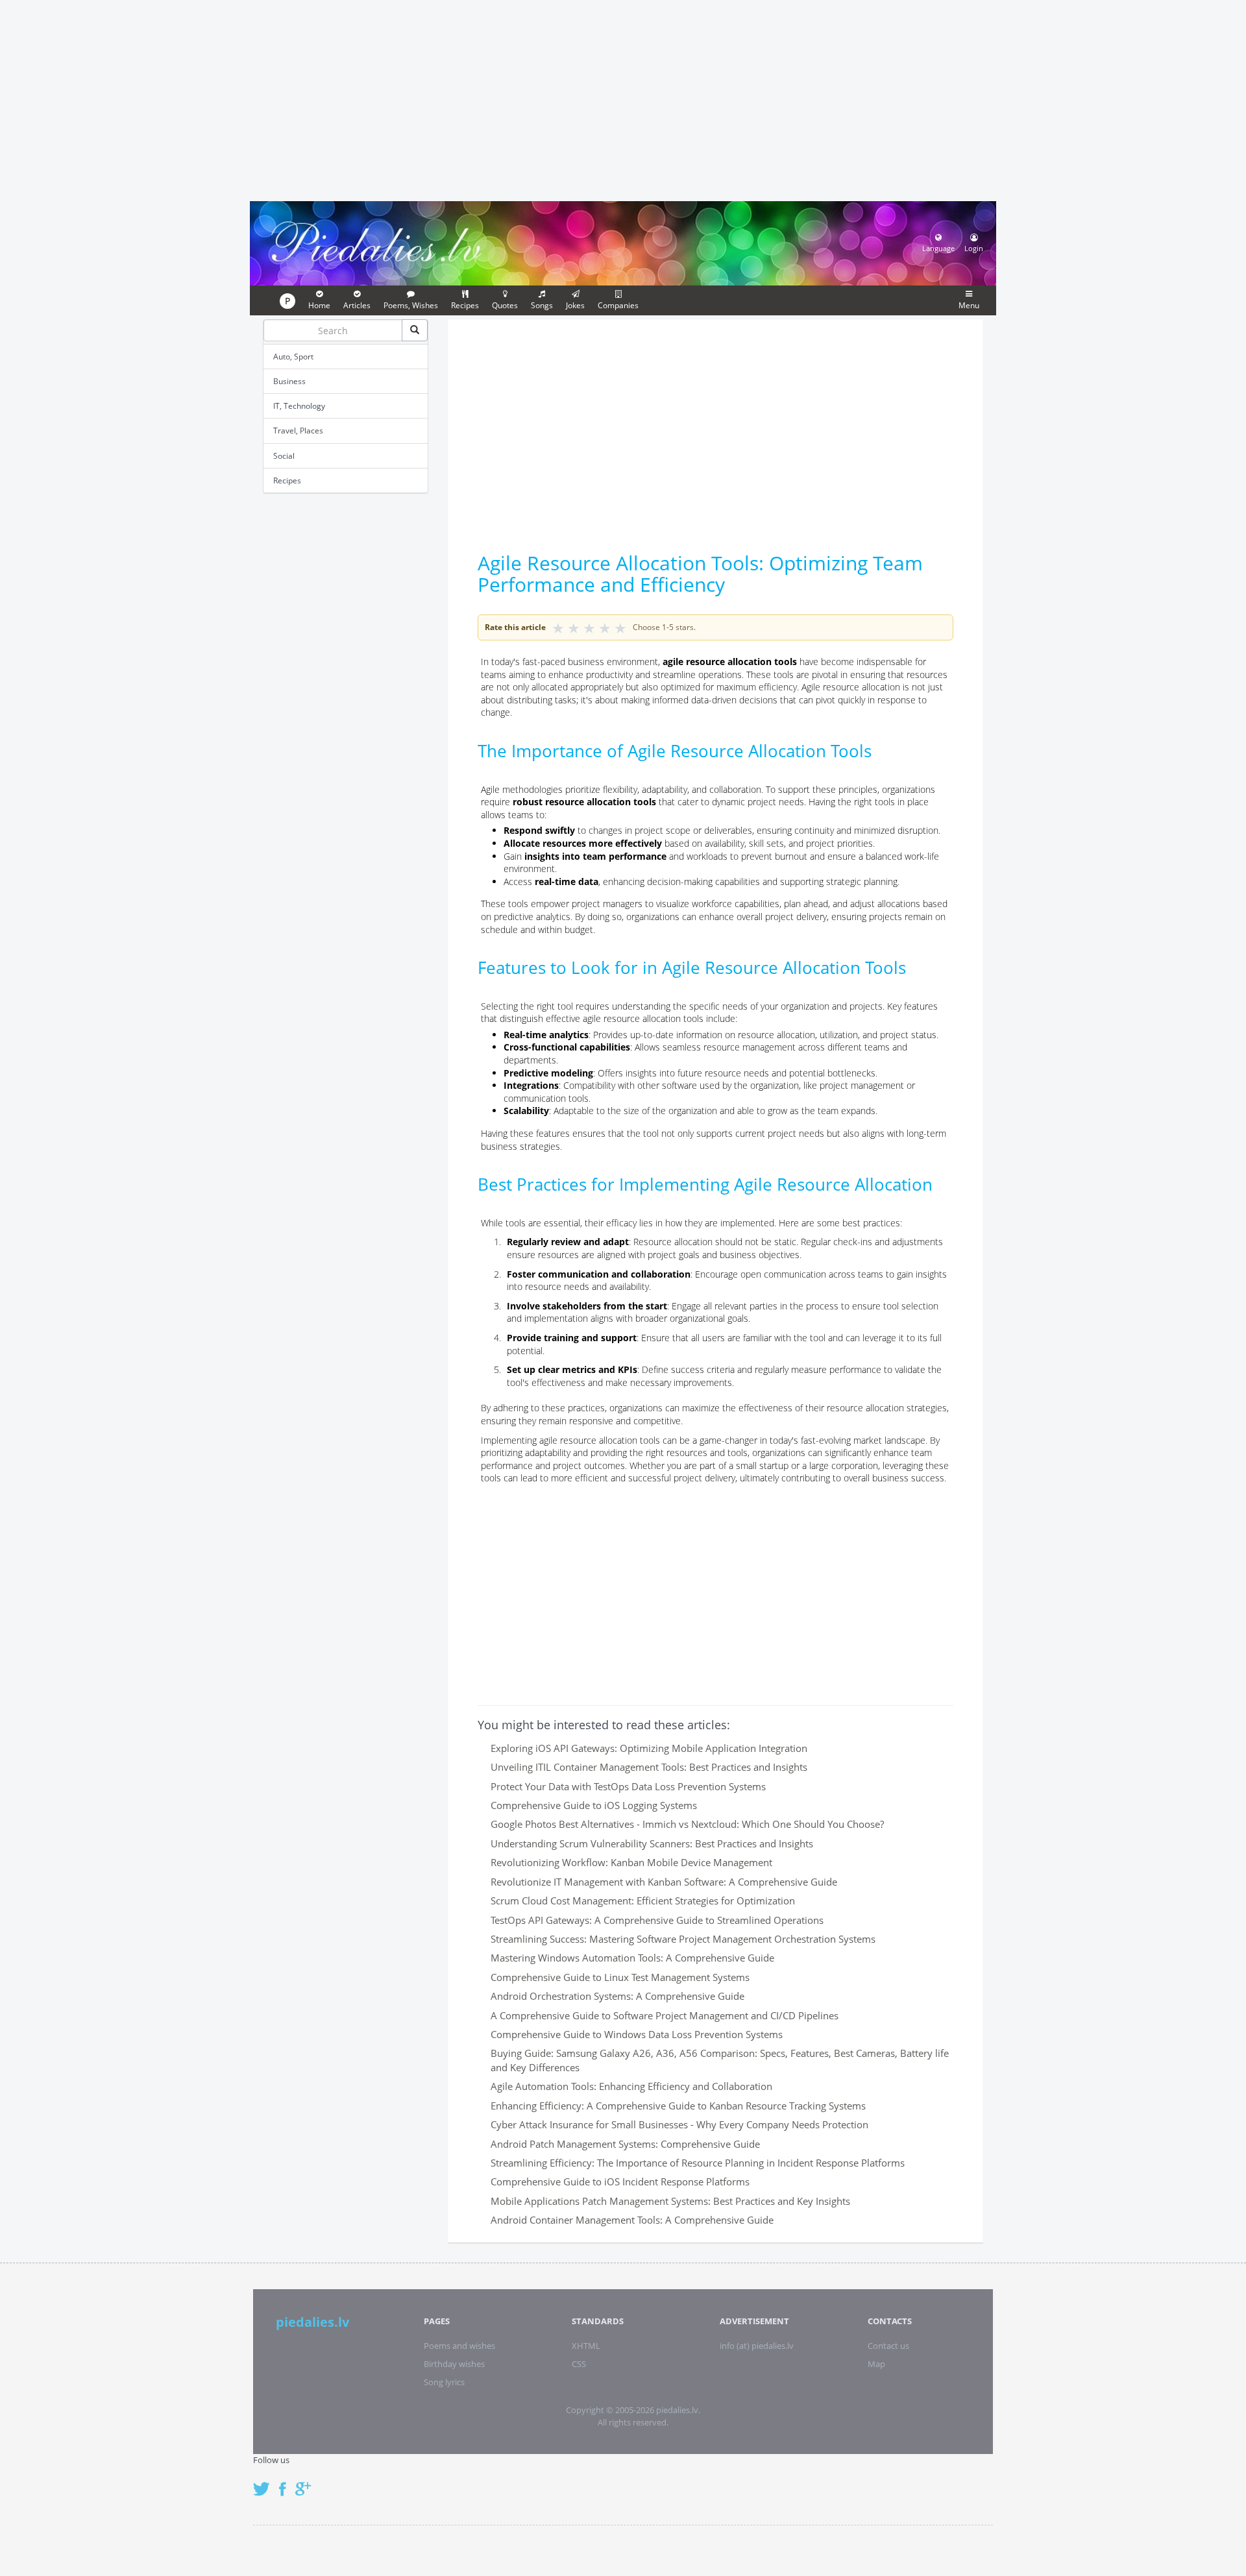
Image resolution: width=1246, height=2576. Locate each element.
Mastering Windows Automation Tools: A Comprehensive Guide (632, 1958)
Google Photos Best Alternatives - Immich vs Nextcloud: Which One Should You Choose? (687, 1824)
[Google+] (308, 2482)
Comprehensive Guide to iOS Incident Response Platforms (620, 2181)
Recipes (287, 480)
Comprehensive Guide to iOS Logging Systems (594, 1805)
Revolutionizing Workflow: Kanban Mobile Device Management (631, 1862)
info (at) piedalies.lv (757, 2346)
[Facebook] (286, 2482)
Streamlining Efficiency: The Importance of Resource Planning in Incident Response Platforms (698, 2163)
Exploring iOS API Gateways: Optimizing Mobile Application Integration (649, 1748)
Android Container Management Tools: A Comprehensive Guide (632, 2220)
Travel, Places (298, 431)
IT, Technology (299, 406)
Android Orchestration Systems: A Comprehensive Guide (617, 1996)
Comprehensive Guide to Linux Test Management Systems (620, 1977)
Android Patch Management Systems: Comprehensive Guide (625, 2144)
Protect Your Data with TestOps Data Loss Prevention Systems (628, 1786)
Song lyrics (444, 2382)
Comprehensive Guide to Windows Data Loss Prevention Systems (637, 2034)
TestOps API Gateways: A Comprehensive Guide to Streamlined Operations (657, 1920)
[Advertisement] (623, 99)
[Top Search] (415, 330)
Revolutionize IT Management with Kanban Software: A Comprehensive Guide (664, 1882)
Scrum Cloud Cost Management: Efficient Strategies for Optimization (643, 1901)
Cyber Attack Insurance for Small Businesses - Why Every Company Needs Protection (679, 2124)
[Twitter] (265, 2482)
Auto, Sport (293, 357)
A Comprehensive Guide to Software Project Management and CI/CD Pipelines (665, 2015)
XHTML (586, 2346)
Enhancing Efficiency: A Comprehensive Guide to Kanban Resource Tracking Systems (678, 2106)
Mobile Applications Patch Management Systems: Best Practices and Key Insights (670, 2201)
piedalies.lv (312, 2322)
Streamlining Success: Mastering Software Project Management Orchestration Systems (683, 1939)
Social (284, 456)
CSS (579, 2364)
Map (876, 2364)
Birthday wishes (454, 2364)
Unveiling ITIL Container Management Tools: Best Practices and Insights (649, 1767)
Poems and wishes (459, 2346)
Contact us (888, 2346)
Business (289, 381)
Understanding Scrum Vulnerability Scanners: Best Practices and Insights (652, 1843)
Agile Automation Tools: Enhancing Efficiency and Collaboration (631, 2086)
